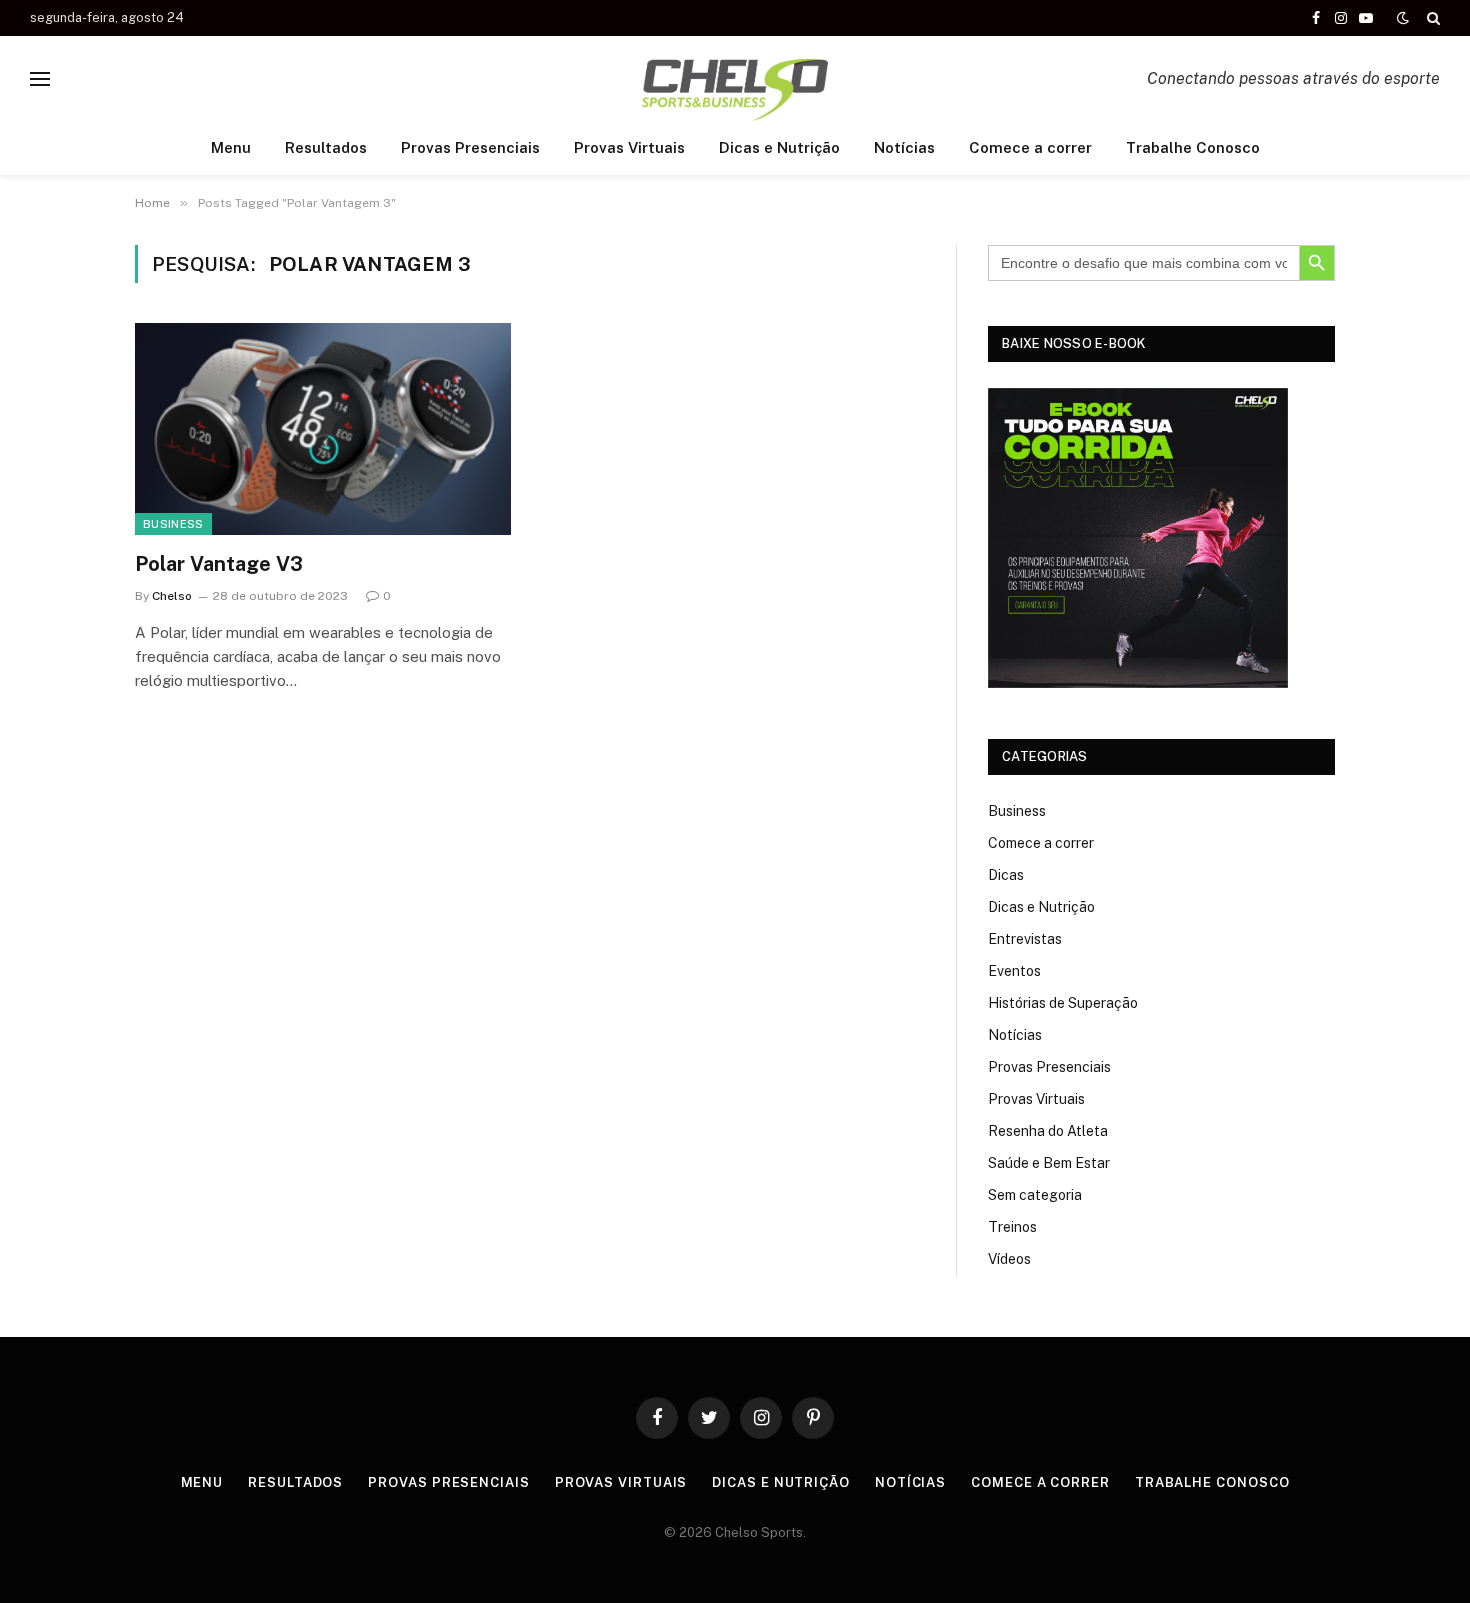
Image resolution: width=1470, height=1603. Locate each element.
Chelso (172, 596)
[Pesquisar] (1431, 18)
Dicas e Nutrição (779, 147)
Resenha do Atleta (1048, 1131)
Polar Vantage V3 (219, 564)
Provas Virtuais (629, 147)
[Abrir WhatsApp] (1420, 1552)
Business (173, 524)
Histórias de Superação (1063, 1003)
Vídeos (1009, 1259)
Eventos (1014, 971)
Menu (231, 147)
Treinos (1012, 1227)
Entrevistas (1025, 939)
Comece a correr (1030, 147)
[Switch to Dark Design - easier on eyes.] (1403, 18)
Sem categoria (1035, 1195)
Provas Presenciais (470, 147)
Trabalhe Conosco (1193, 147)
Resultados (326, 147)
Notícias (904, 147)
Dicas (1006, 875)
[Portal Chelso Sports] (735, 78)
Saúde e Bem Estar (1049, 1163)
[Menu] (40, 78)
